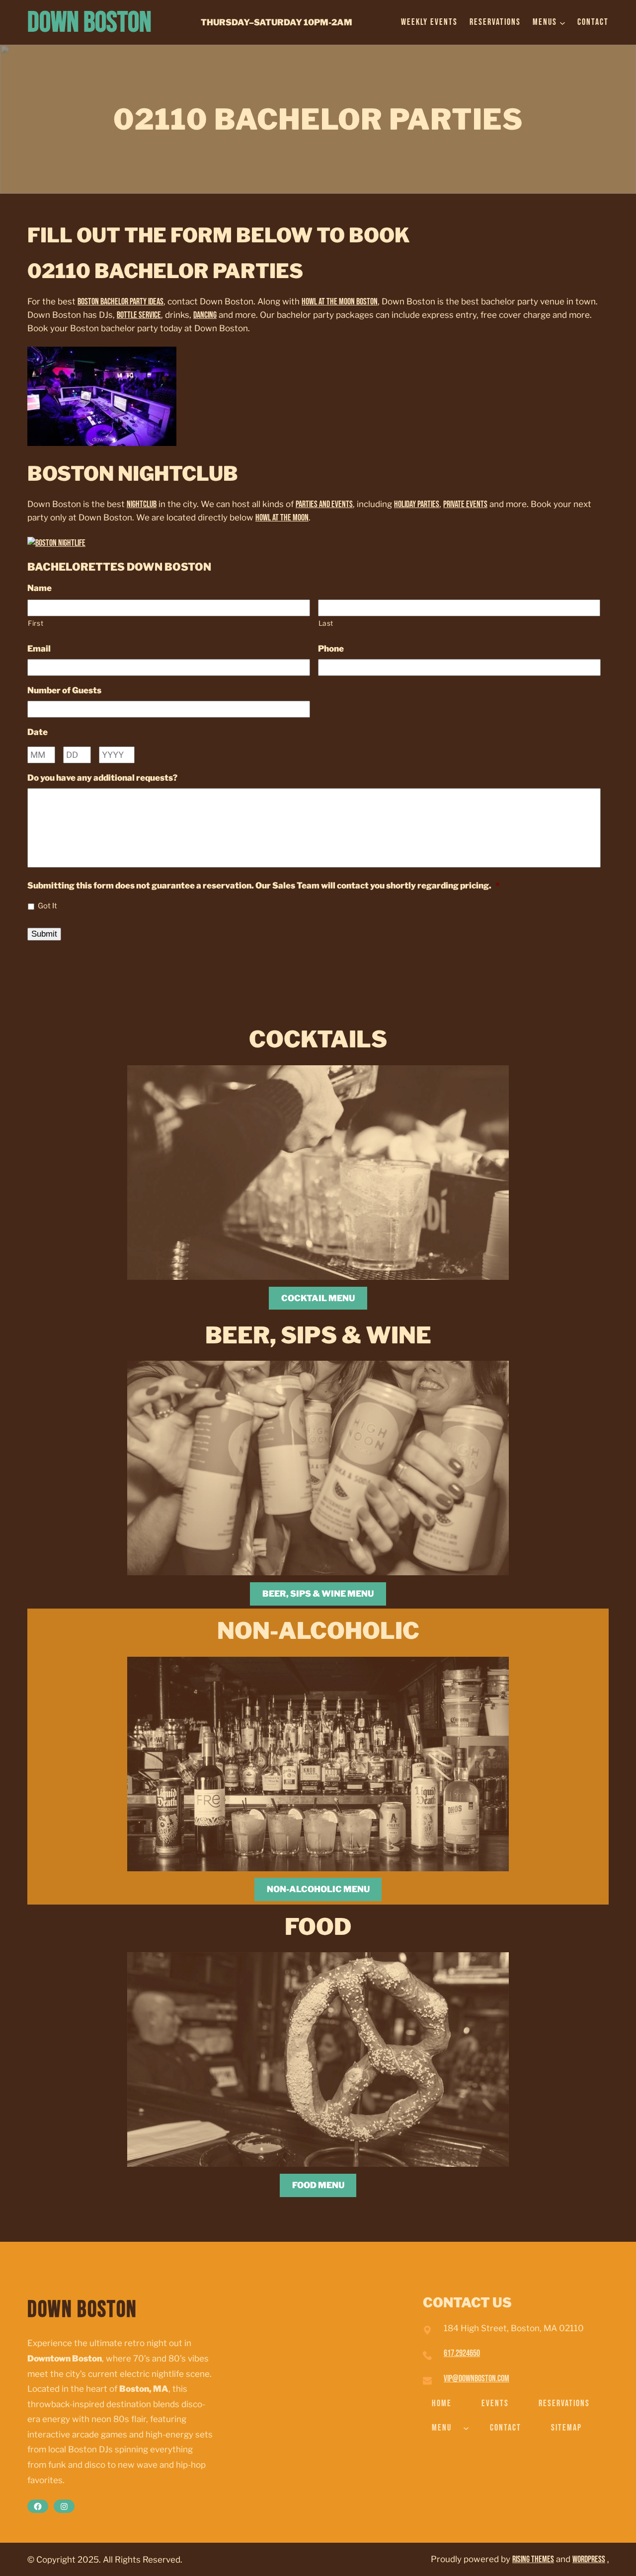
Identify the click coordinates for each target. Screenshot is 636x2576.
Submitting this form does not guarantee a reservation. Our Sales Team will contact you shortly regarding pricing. (264, 885)
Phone (331, 649)
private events (465, 504)
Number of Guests (64, 690)
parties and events (324, 504)
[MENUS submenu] (562, 22)
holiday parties (417, 504)
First (36, 623)
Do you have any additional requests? (102, 778)
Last (326, 623)
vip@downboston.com (477, 2379)
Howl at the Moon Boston (340, 302)
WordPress (589, 2559)
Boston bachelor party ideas (120, 302)
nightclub (142, 504)
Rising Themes (533, 2559)
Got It (47, 906)
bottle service (139, 315)
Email (39, 649)
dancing (205, 315)
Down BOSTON (89, 23)
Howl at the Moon (282, 518)
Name (40, 588)
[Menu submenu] (466, 2428)
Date (38, 732)
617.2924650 (462, 2353)
